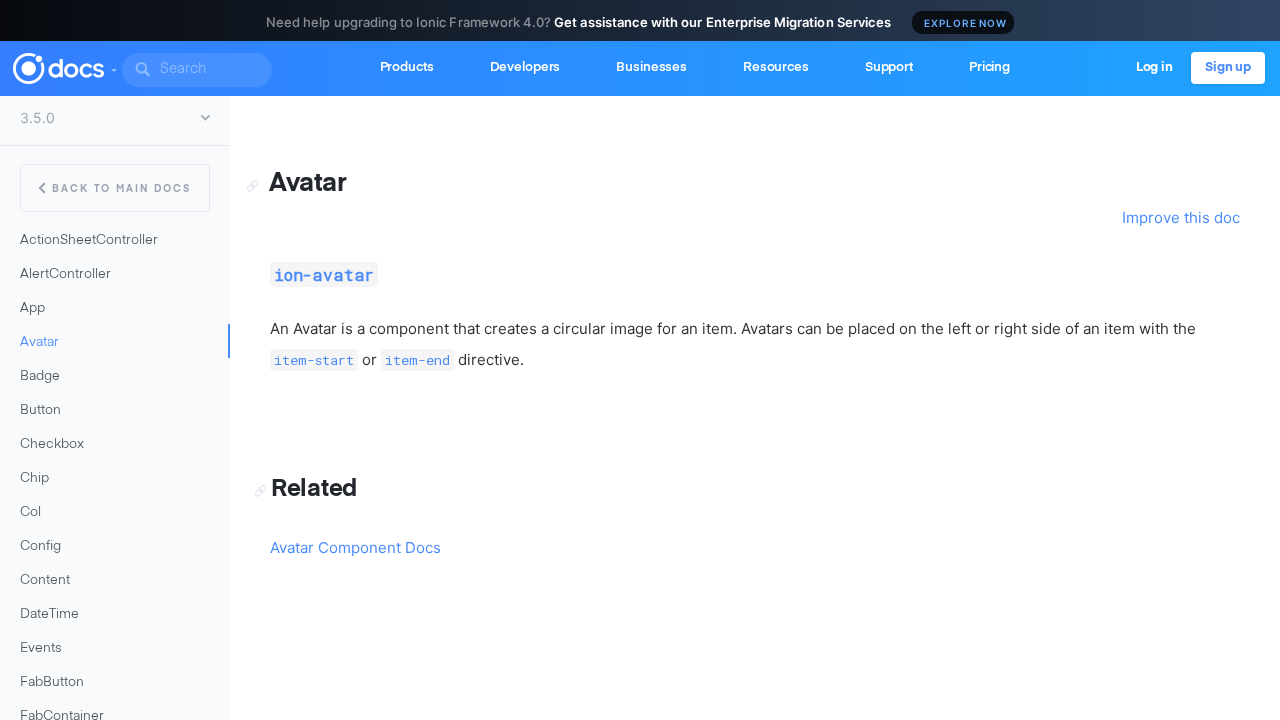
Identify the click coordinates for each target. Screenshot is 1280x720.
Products (407, 67)
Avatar (39, 342)
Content (45, 580)
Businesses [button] (651, 67)
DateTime (49, 614)
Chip (34, 478)
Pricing (989, 67)
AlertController (65, 274)
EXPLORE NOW (965, 23)
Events (41, 648)
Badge (40, 376)
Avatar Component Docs (355, 547)
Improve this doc (1181, 217)
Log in (1154, 67)
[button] (113, 66)
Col (30, 512)
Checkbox (52, 444)
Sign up (1228, 67)
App (32, 308)
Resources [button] (776, 67)
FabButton (52, 682)
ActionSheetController (89, 240)
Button (40, 410)
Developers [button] (525, 67)
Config (40, 546)
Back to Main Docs (121, 189)
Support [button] (889, 67)
